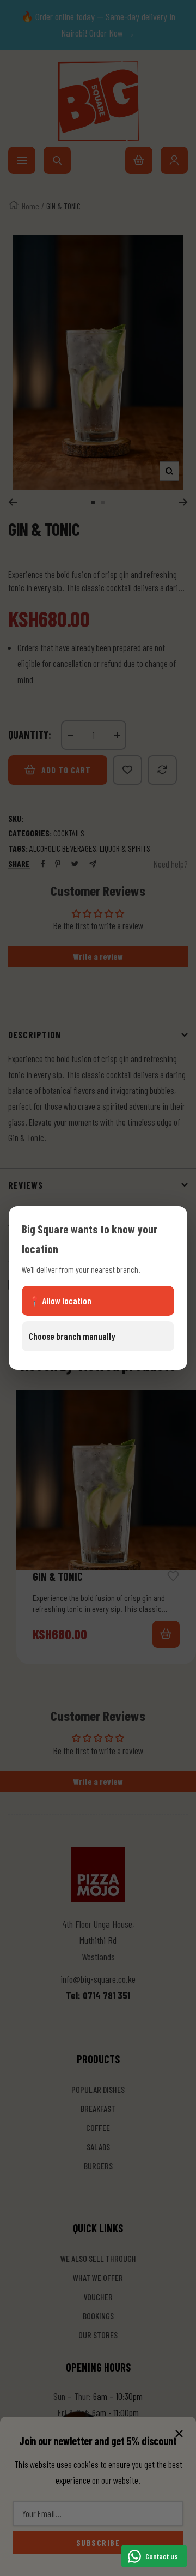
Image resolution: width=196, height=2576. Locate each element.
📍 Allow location (60, 1301)
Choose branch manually (72, 1336)
